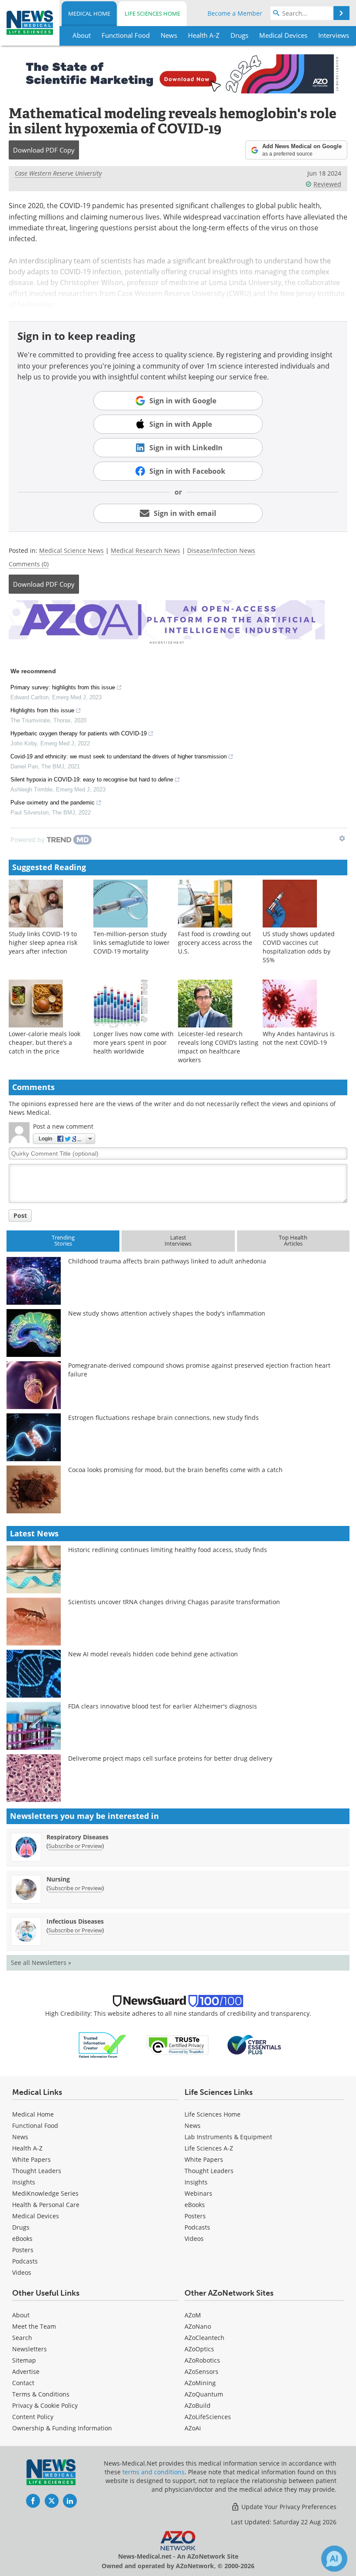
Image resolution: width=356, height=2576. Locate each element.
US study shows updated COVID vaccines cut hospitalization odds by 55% (299, 947)
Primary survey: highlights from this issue (63, 687)
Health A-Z (27, 2148)
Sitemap (24, 2360)
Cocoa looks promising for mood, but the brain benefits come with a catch (175, 1470)
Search (22, 2338)
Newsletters (30, 2349)
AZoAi (193, 2428)
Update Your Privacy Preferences (288, 2507)
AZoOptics (199, 2349)
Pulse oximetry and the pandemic (53, 803)
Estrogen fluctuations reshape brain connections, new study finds (163, 1418)
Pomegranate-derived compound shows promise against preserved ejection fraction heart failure (199, 1370)
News (20, 2137)
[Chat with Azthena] (334, 2559)
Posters (23, 2250)
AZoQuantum (204, 2394)
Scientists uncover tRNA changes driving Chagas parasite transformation (174, 1602)
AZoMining (200, 2383)
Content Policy (33, 2417)
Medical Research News (145, 550)
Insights (24, 2182)
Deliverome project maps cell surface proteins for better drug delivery (170, 1758)
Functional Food (35, 2126)
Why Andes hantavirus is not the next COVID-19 (299, 1038)
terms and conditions (153, 2472)
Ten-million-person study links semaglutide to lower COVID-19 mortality (132, 942)
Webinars (198, 2193)
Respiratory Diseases (77, 1837)
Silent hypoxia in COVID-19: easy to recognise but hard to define (92, 779)
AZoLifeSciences (208, 2417)
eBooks (22, 2239)
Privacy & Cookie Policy (45, 2405)
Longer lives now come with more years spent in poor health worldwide (133, 1042)
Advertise (26, 2372)
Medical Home (89, 13)
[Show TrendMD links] (342, 838)
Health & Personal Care (46, 2205)
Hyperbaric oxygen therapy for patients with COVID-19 (79, 733)
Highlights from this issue (42, 710)
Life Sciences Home (152, 13)
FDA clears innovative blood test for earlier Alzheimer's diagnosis (163, 1706)
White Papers (31, 2159)
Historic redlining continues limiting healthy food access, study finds (168, 1550)
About (21, 2315)
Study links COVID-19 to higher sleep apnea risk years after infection (43, 942)
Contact (23, 2383)
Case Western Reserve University (58, 173)
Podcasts (25, 2261)
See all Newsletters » (41, 1963)
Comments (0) (29, 564)
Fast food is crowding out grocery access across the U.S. (215, 942)
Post (20, 1215)
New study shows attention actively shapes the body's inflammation (167, 1313)
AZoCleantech (204, 2338)
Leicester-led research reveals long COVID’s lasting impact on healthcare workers (218, 1047)
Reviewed (327, 184)
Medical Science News (71, 550)
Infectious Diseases (75, 1921)
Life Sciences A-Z (209, 2148)
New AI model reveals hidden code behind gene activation (153, 1654)
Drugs (21, 2227)
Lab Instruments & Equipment (228, 2137)
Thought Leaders (37, 2171)
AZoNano (198, 2326)
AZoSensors (201, 2372)
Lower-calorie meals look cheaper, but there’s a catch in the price (44, 1042)
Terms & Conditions (41, 2394)
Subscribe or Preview (75, 1846)
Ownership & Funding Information (62, 2428)
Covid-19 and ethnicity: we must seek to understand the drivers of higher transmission (119, 756)
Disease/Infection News (221, 550)
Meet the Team (34, 2326)
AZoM (193, 2315)
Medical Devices (36, 2216)
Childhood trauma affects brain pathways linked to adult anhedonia (167, 1261)
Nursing (58, 1879)
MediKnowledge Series (45, 2193)
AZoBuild (198, 2405)
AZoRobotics (202, 2360)
